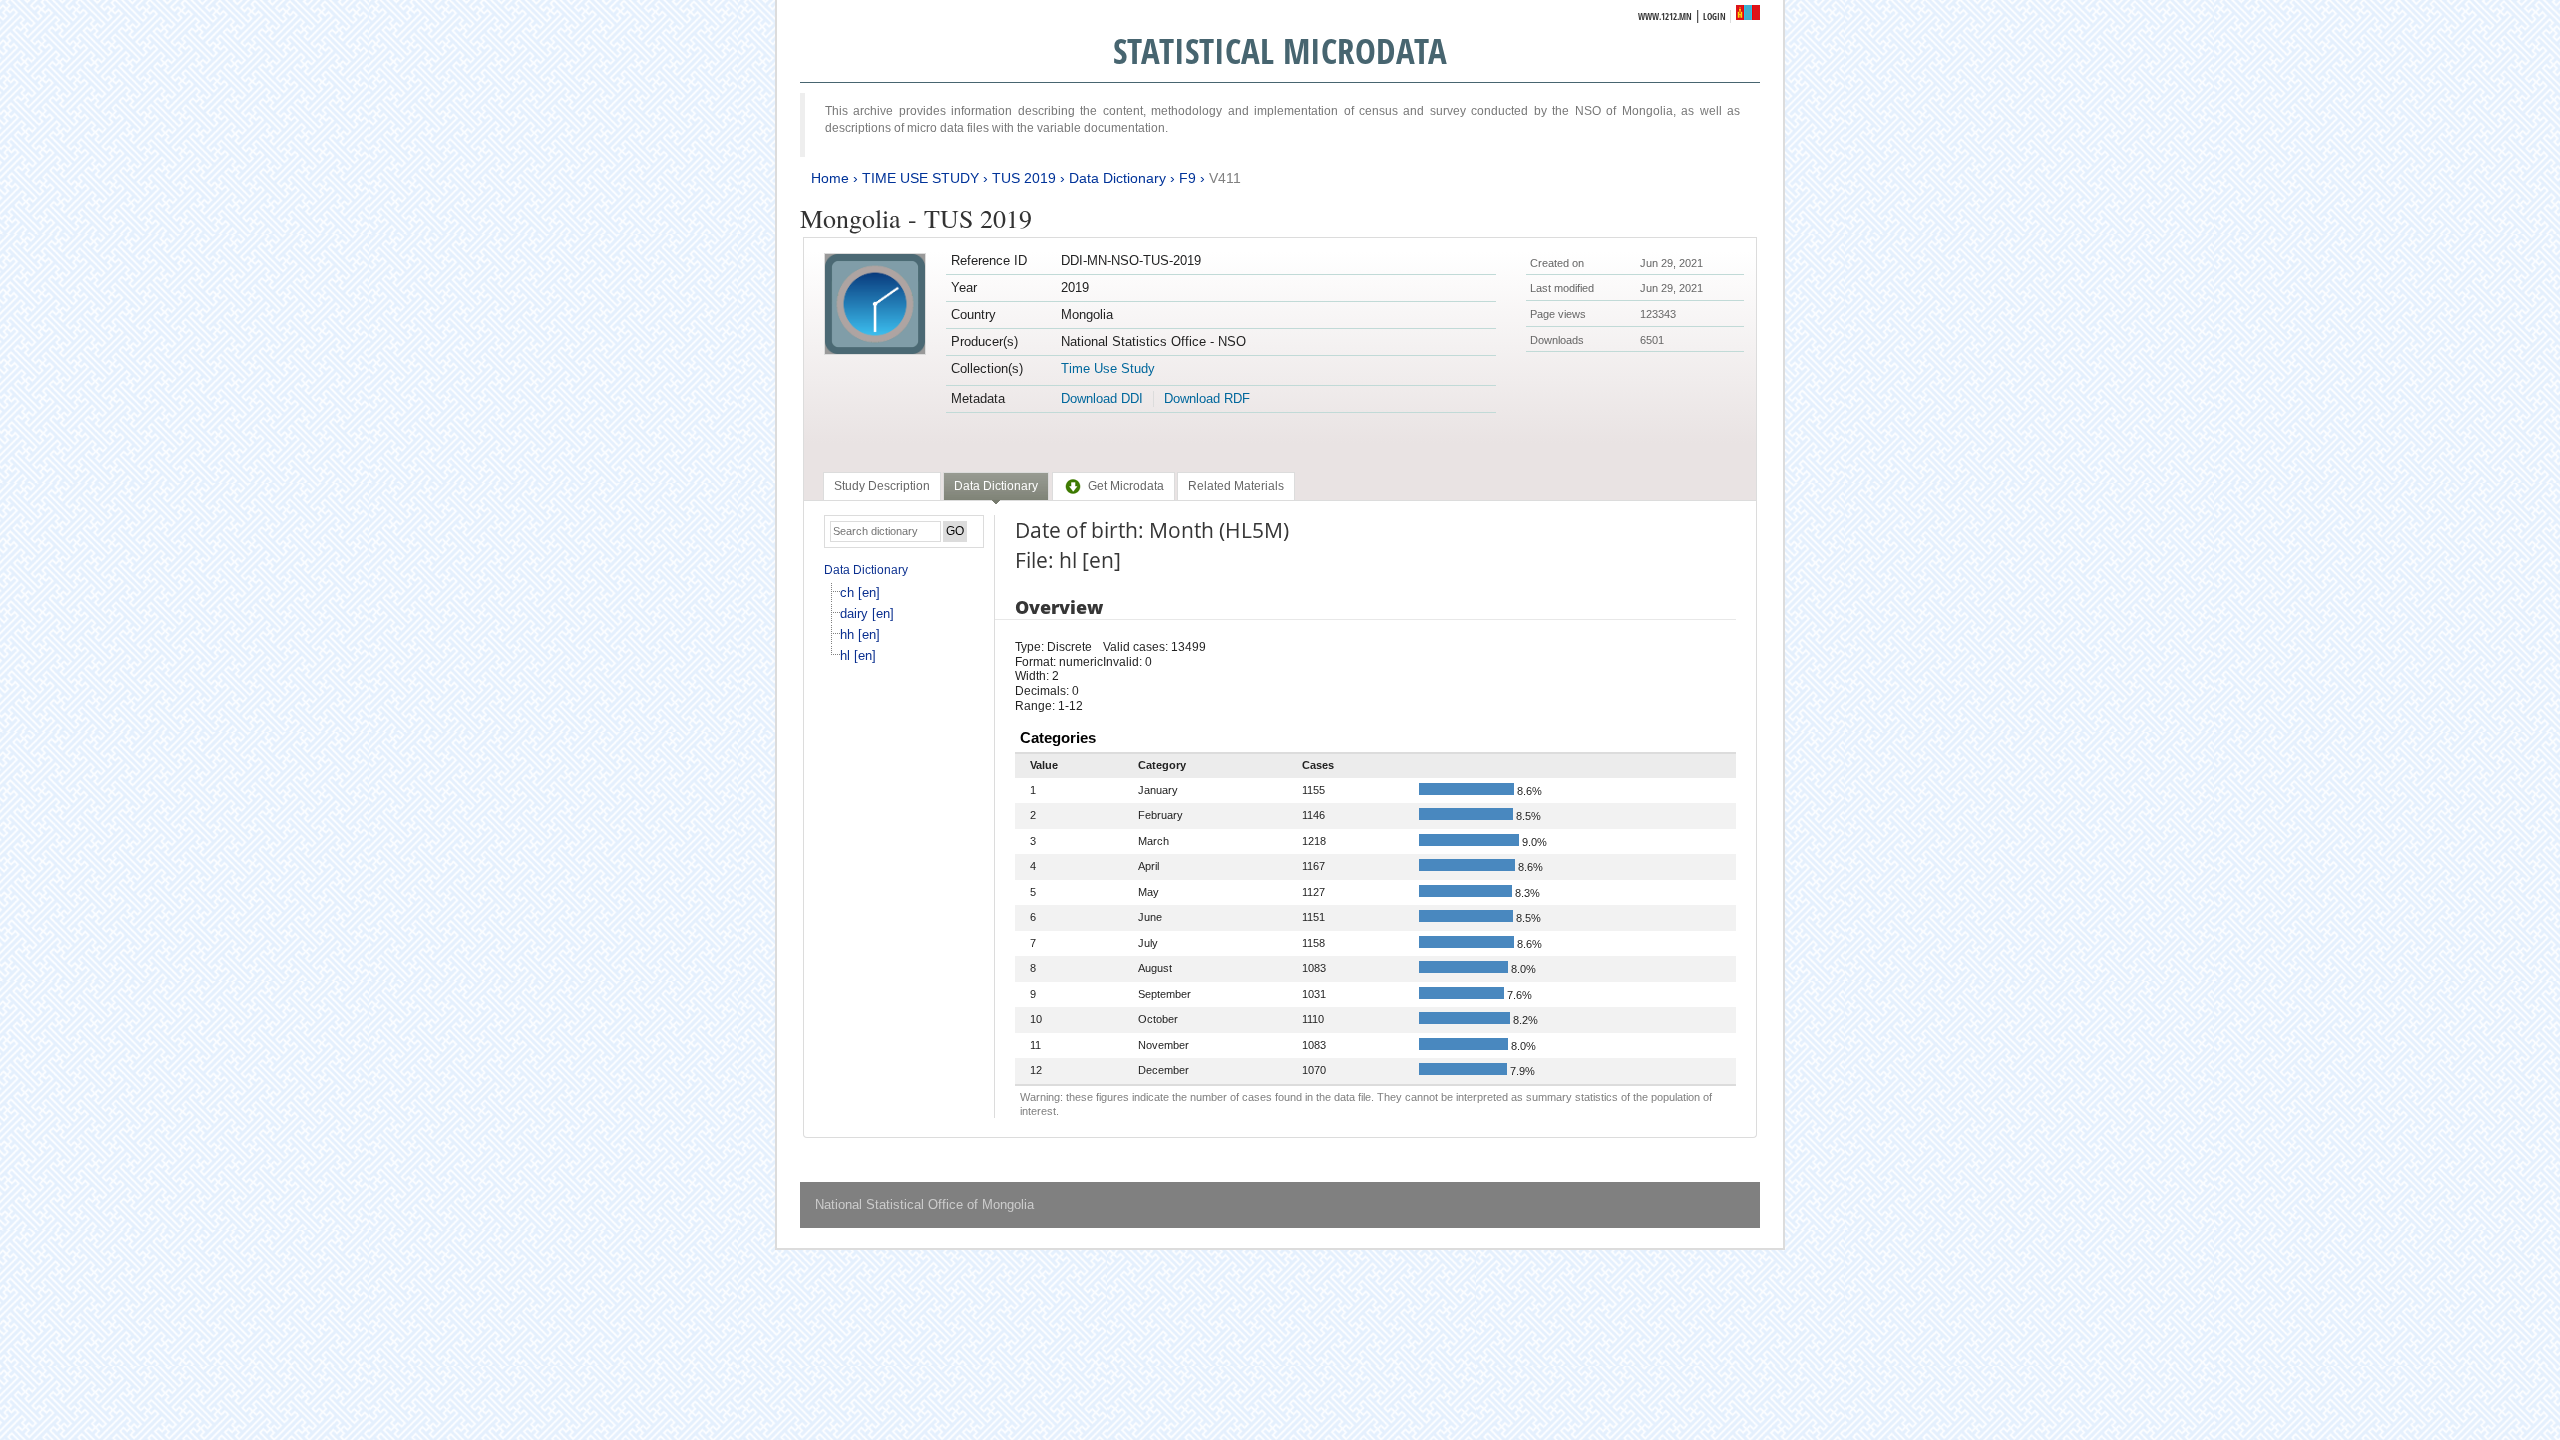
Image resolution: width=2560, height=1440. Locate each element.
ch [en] (860, 592)
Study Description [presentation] (882, 486)
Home (830, 178)
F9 (1187, 178)
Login (1714, 16)
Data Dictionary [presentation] (996, 486)
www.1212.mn (1665, 16)
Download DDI (1102, 398)
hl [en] (858, 655)
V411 (1225, 178)
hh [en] (860, 634)
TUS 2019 (1024, 178)
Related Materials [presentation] (1236, 486)
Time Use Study (1108, 368)
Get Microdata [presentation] (1126, 486)
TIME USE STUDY (920, 178)
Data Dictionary (1117, 178)
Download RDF (1207, 398)
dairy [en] (867, 613)
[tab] (882, 486)
